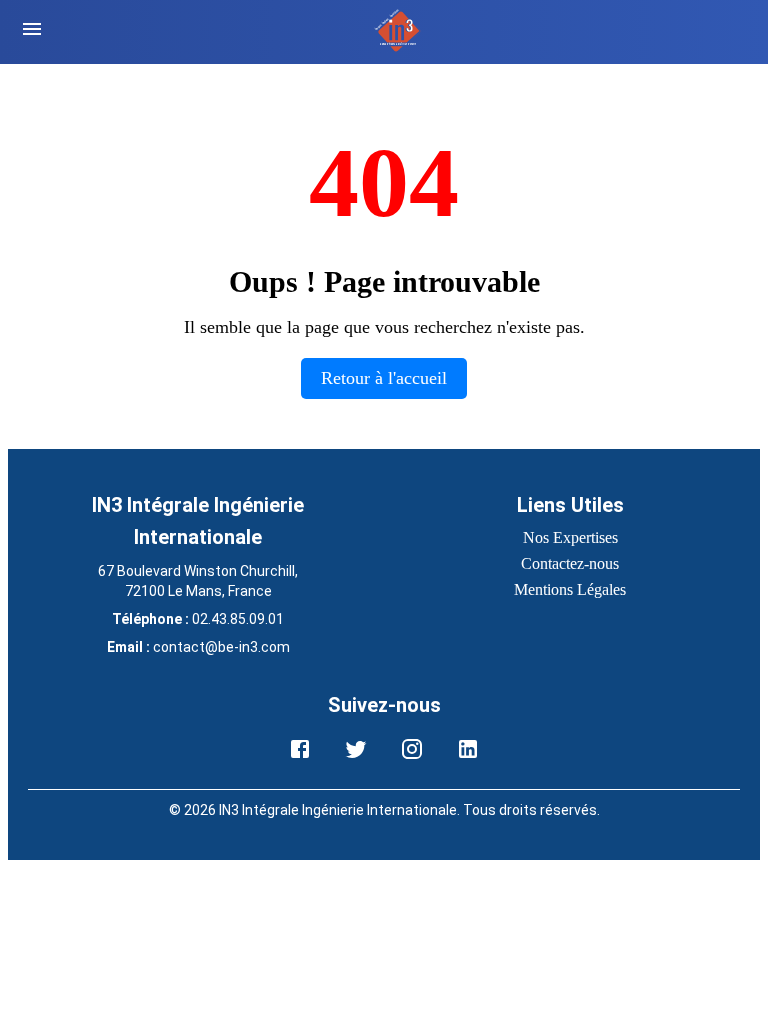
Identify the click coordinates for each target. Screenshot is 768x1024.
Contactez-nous (570, 563)
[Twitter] (356, 749)
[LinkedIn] (468, 749)
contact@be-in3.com (221, 647)
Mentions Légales (570, 589)
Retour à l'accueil (384, 378)
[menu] (32, 32)
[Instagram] (412, 749)
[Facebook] (300, 749)
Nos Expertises (570, 537)
